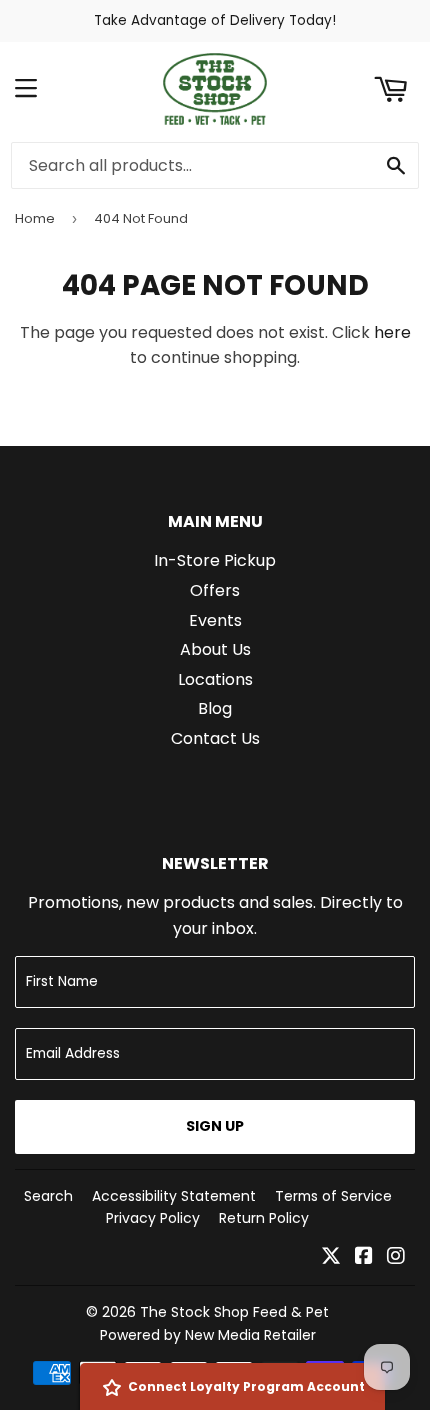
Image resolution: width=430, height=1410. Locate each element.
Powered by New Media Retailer (208, 1335)
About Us (215, 649)
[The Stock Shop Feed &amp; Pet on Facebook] (364, 1257)
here (392, 332)
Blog (215, 708)
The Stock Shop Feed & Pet (234, 1312)
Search (48, 1196)
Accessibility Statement (174, 1196)
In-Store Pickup (215, 560)
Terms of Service (333, 1196)
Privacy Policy (153, 1218)
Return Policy (264, 1218)
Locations (215, 679)
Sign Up (215, 1126)
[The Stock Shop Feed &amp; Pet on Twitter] (331, 1257)
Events (215, 620)
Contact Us (215, 738)
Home (35, 218)
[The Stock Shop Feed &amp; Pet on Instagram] (396, 1257)
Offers (215, 590)
